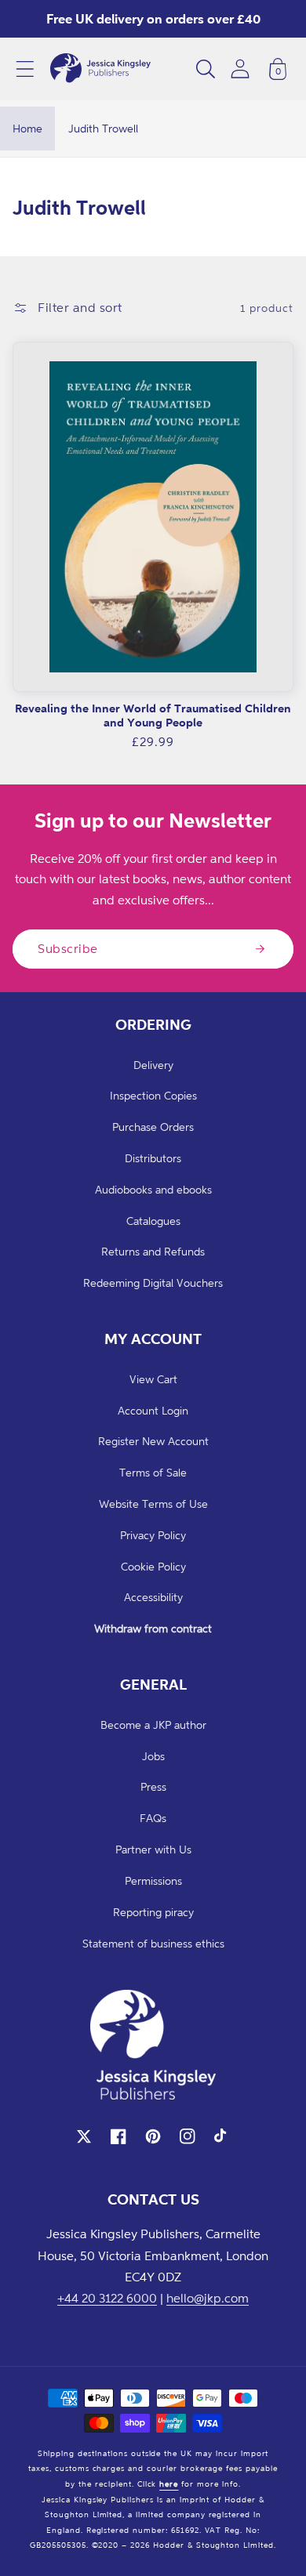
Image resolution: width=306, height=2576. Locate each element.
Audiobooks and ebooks (153, 1189)
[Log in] (240, 69)
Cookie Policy (153, 1566)
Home (27, 128)
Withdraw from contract (153, 1628)
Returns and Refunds (153, 1251)
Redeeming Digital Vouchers (153, 1283)
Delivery (153, 1065)
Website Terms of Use (153, 1504)
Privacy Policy (153, 1535)
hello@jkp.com (208, 2298)
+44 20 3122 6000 (107, 2298)
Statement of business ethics (153, 1943)
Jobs (153, 1756)
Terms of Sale (153, 1472)
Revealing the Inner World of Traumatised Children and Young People (153, 715)
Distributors (153, 1158)
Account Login (153, 1410)
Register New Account (153, 1441)
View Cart (153, 1379)
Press (153, 1786)
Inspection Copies (153, 1095)
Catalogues (153, 1221)
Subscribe (68, 948)
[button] (25, 69)
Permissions (153, 1880)
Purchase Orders (153, 1127)
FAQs (153, 1818)
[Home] (100, 69)
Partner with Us (153, 1849)
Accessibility (153, 1597)
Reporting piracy (153, 1912)
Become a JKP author (153, 1725)
